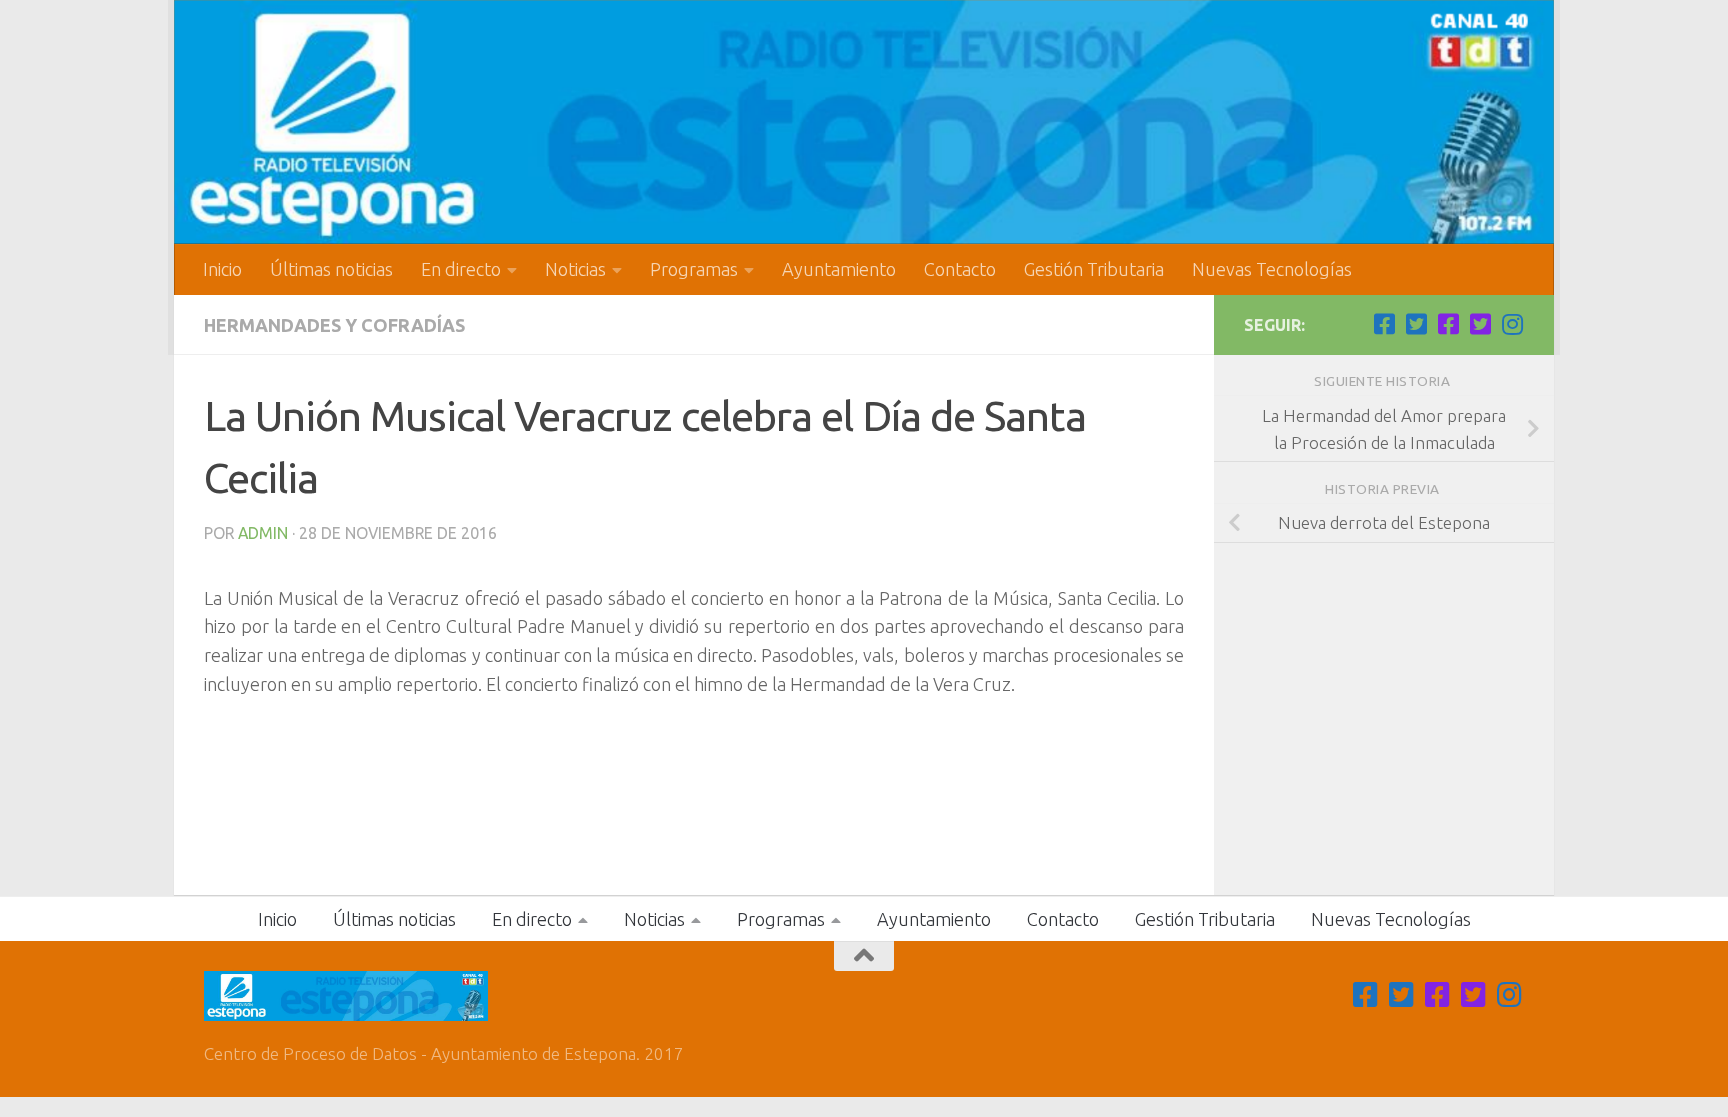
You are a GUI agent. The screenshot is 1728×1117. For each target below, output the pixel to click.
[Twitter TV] (1416, 324)
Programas (694, 269)
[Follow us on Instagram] (1512, 324)
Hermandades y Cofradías (334, 325)
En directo (461, 269)
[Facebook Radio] (1448, 324)
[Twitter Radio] (1480, 324)
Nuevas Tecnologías (1272, 269)
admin (263, 533)
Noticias (575, 269)
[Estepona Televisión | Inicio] (864, 122)
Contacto (960, 269)
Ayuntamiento (839, 269)
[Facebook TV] (1384, 324)
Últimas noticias (331, 269)
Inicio (222, 269)
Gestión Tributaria (1094, 269)
